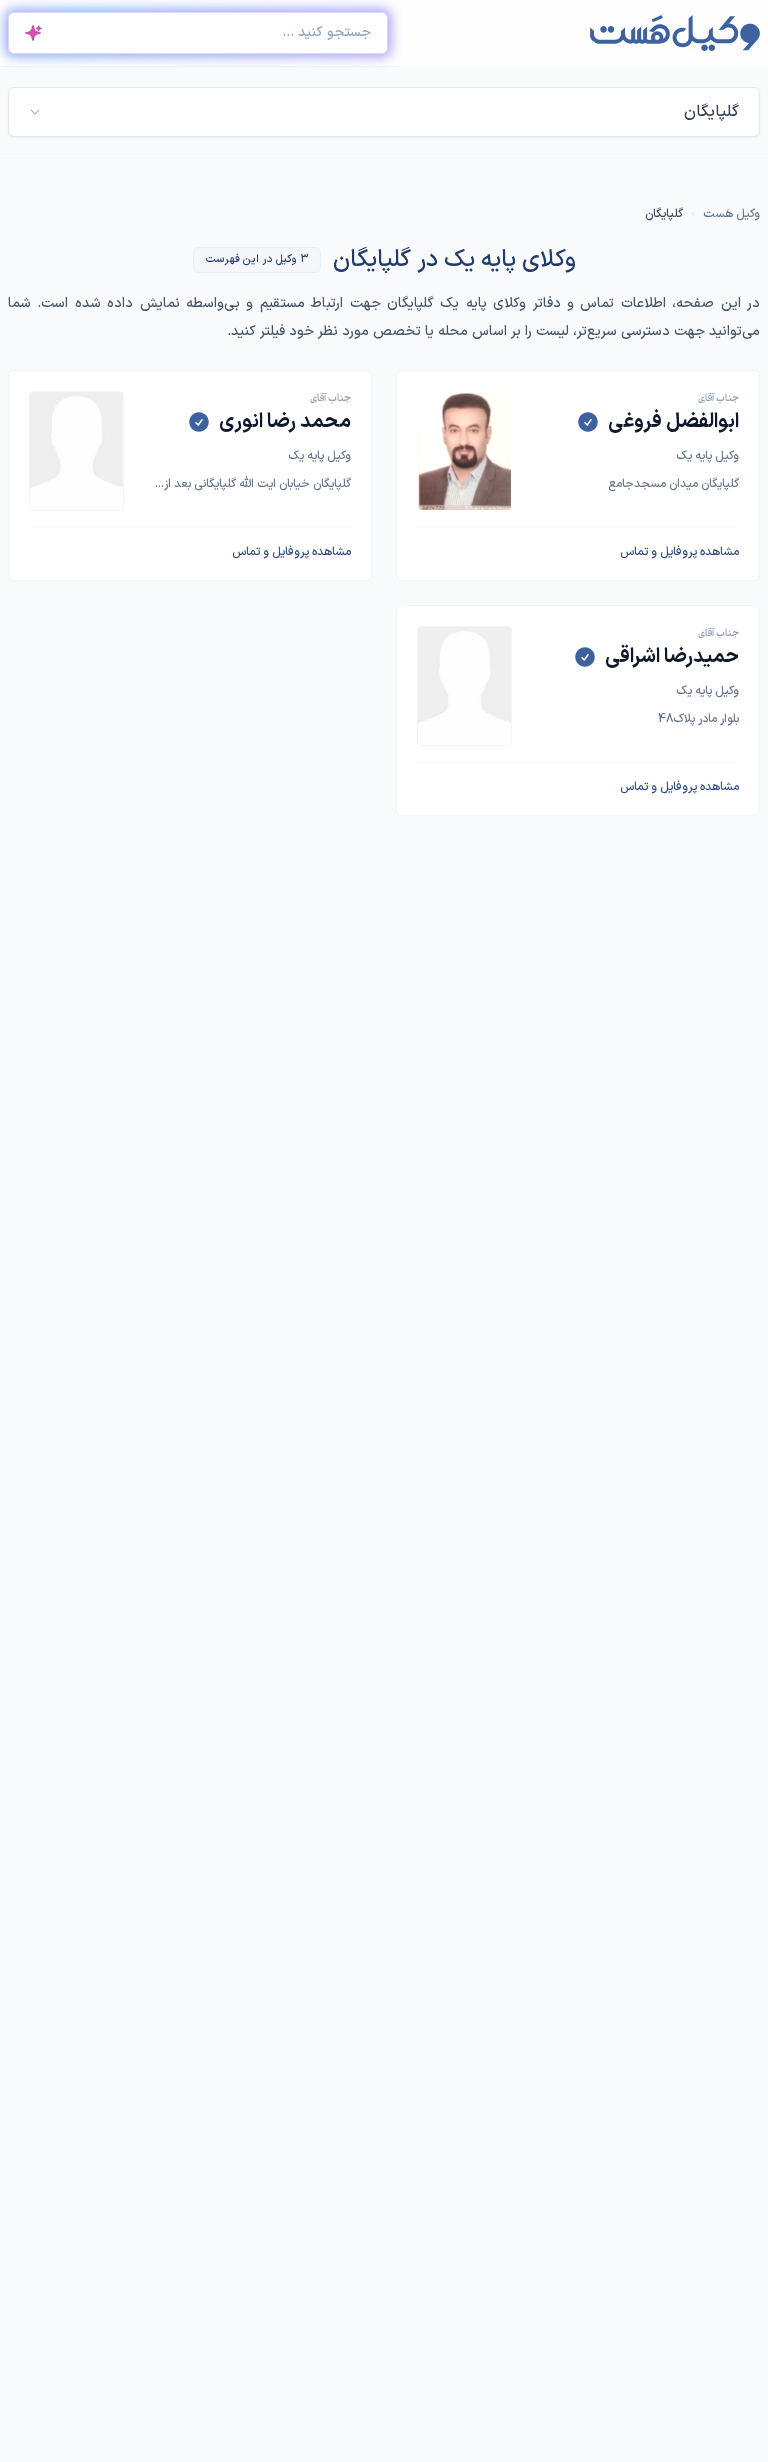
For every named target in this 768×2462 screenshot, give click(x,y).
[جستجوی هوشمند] (33, 33)
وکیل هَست (731, 214)
